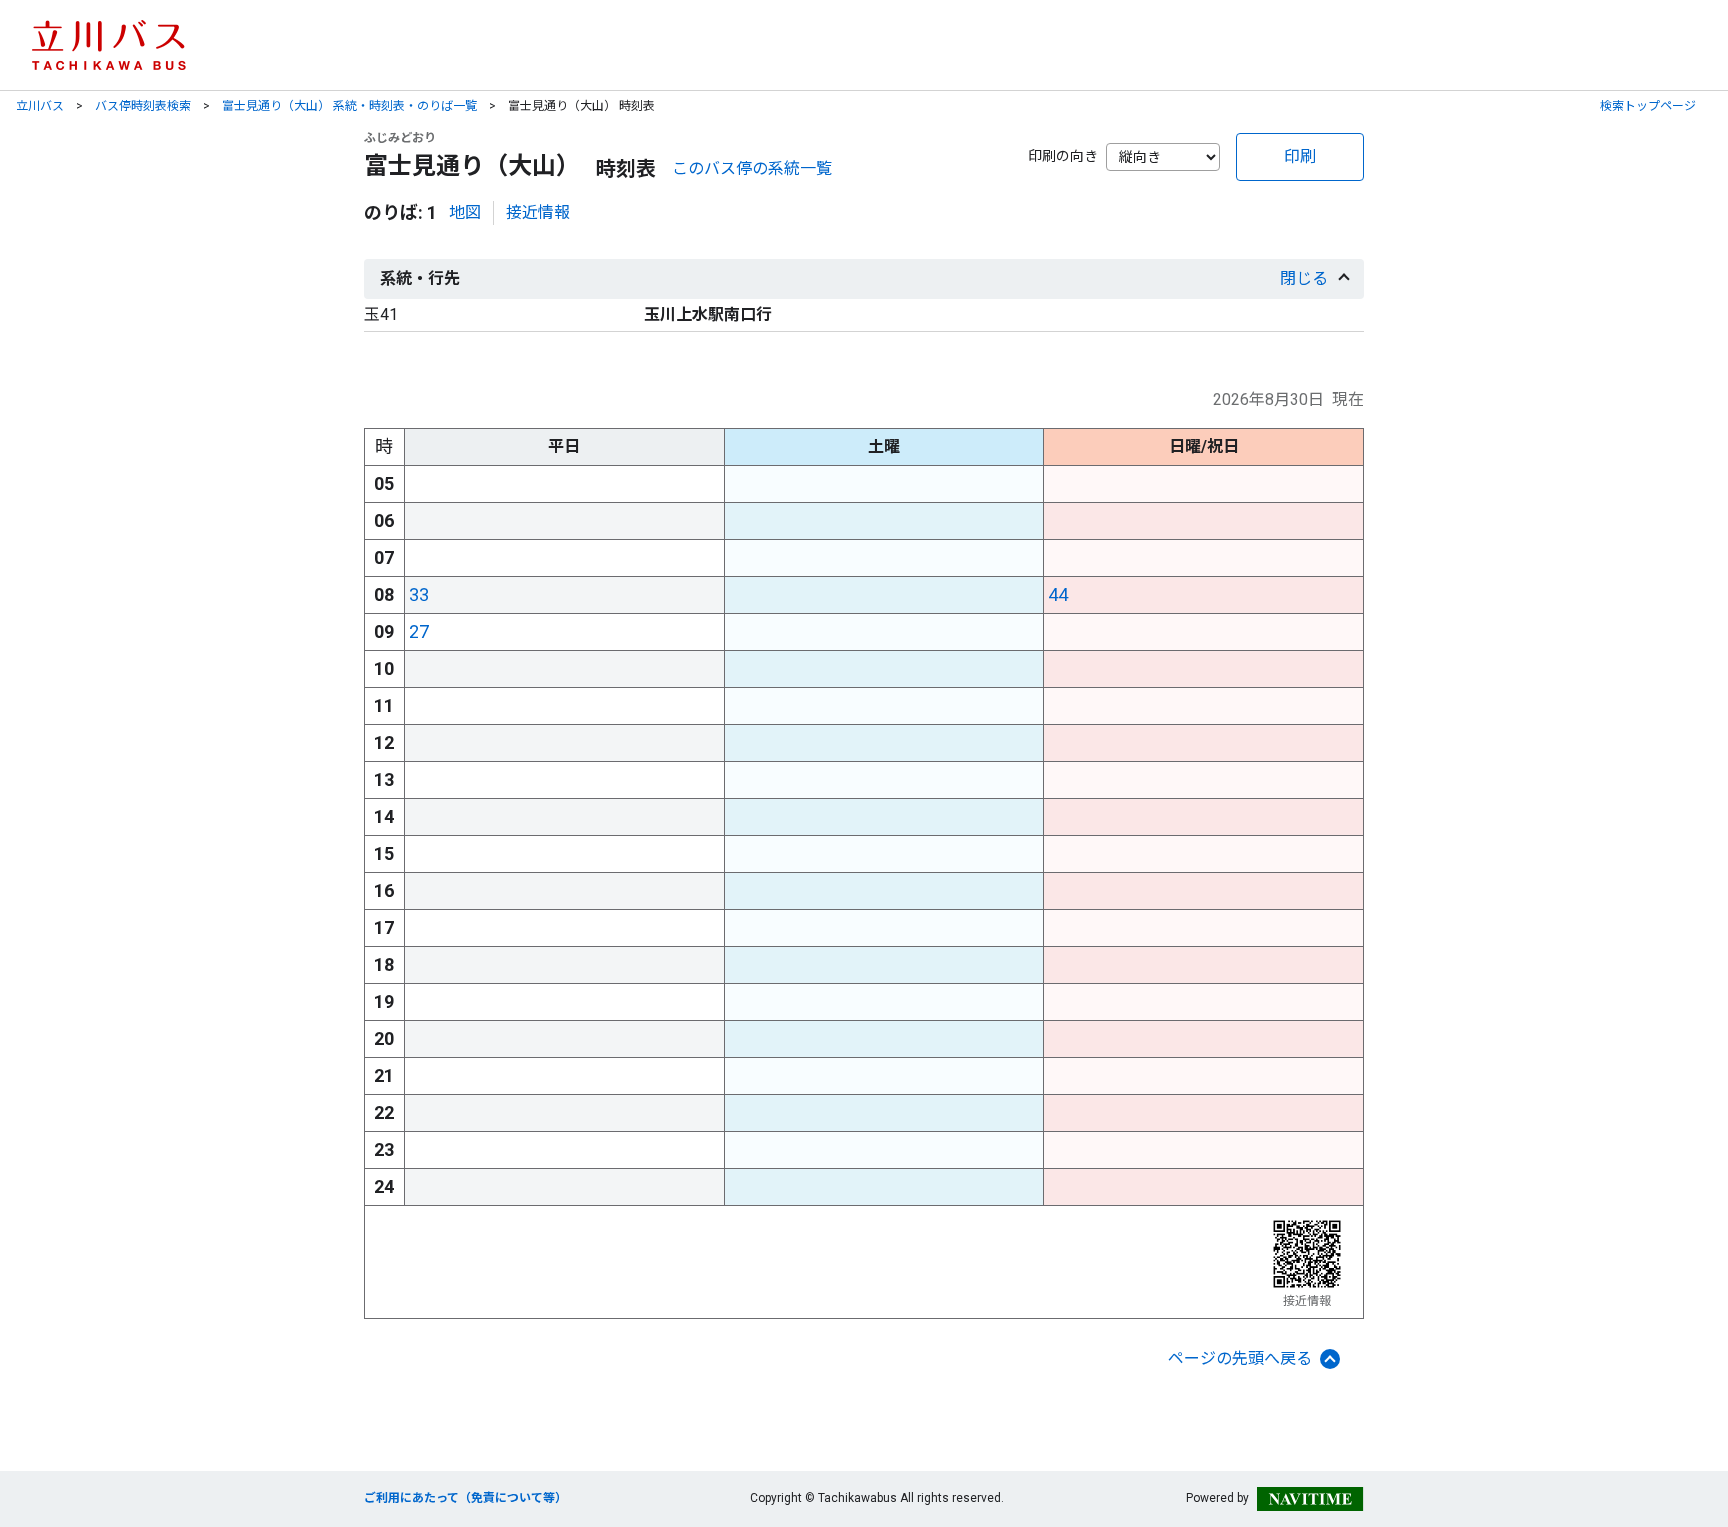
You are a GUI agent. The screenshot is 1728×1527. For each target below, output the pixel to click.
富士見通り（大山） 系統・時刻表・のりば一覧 (349, 106)
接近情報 (538, 212)
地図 (465, 212)
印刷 (1300, 156)
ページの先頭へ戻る (1240, 1358)
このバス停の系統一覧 (752, 168)
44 (1058, 594)
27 (419, 631)
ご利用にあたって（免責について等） (465, 1498)
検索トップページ (1648, 106)
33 (419, 594)
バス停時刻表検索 (143, 106)
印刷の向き (1063, 156)
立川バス (40, 106)
